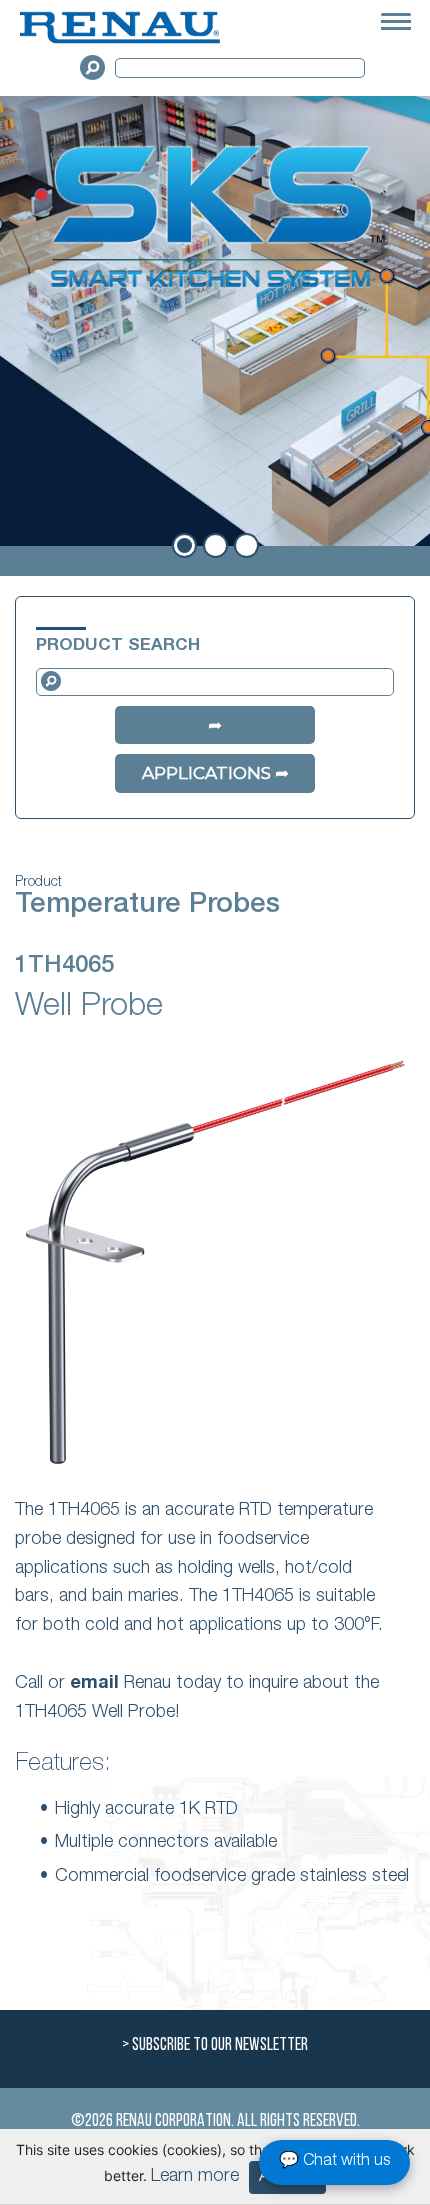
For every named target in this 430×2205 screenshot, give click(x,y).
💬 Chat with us (334, 2162)
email (94, 1684)
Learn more (195, 2177)
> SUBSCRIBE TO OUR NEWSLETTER (215, 2046)
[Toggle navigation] (396, 24)
